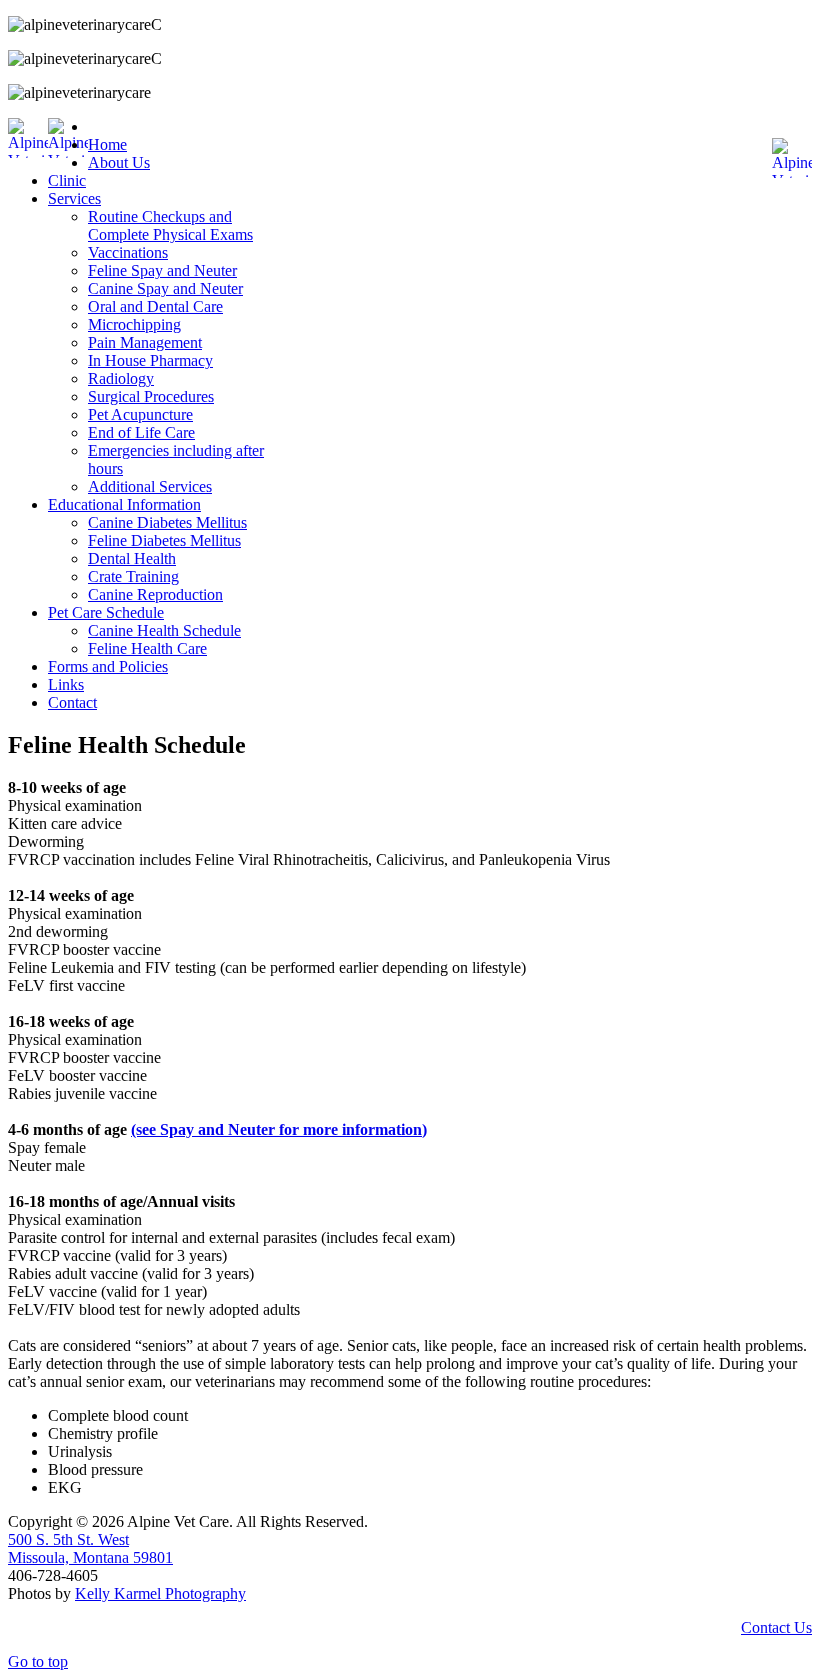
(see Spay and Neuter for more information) (279, 1129)
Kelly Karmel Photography (160, 1593)
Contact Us (776, 1627)
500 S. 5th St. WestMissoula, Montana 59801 (90, 1548)
